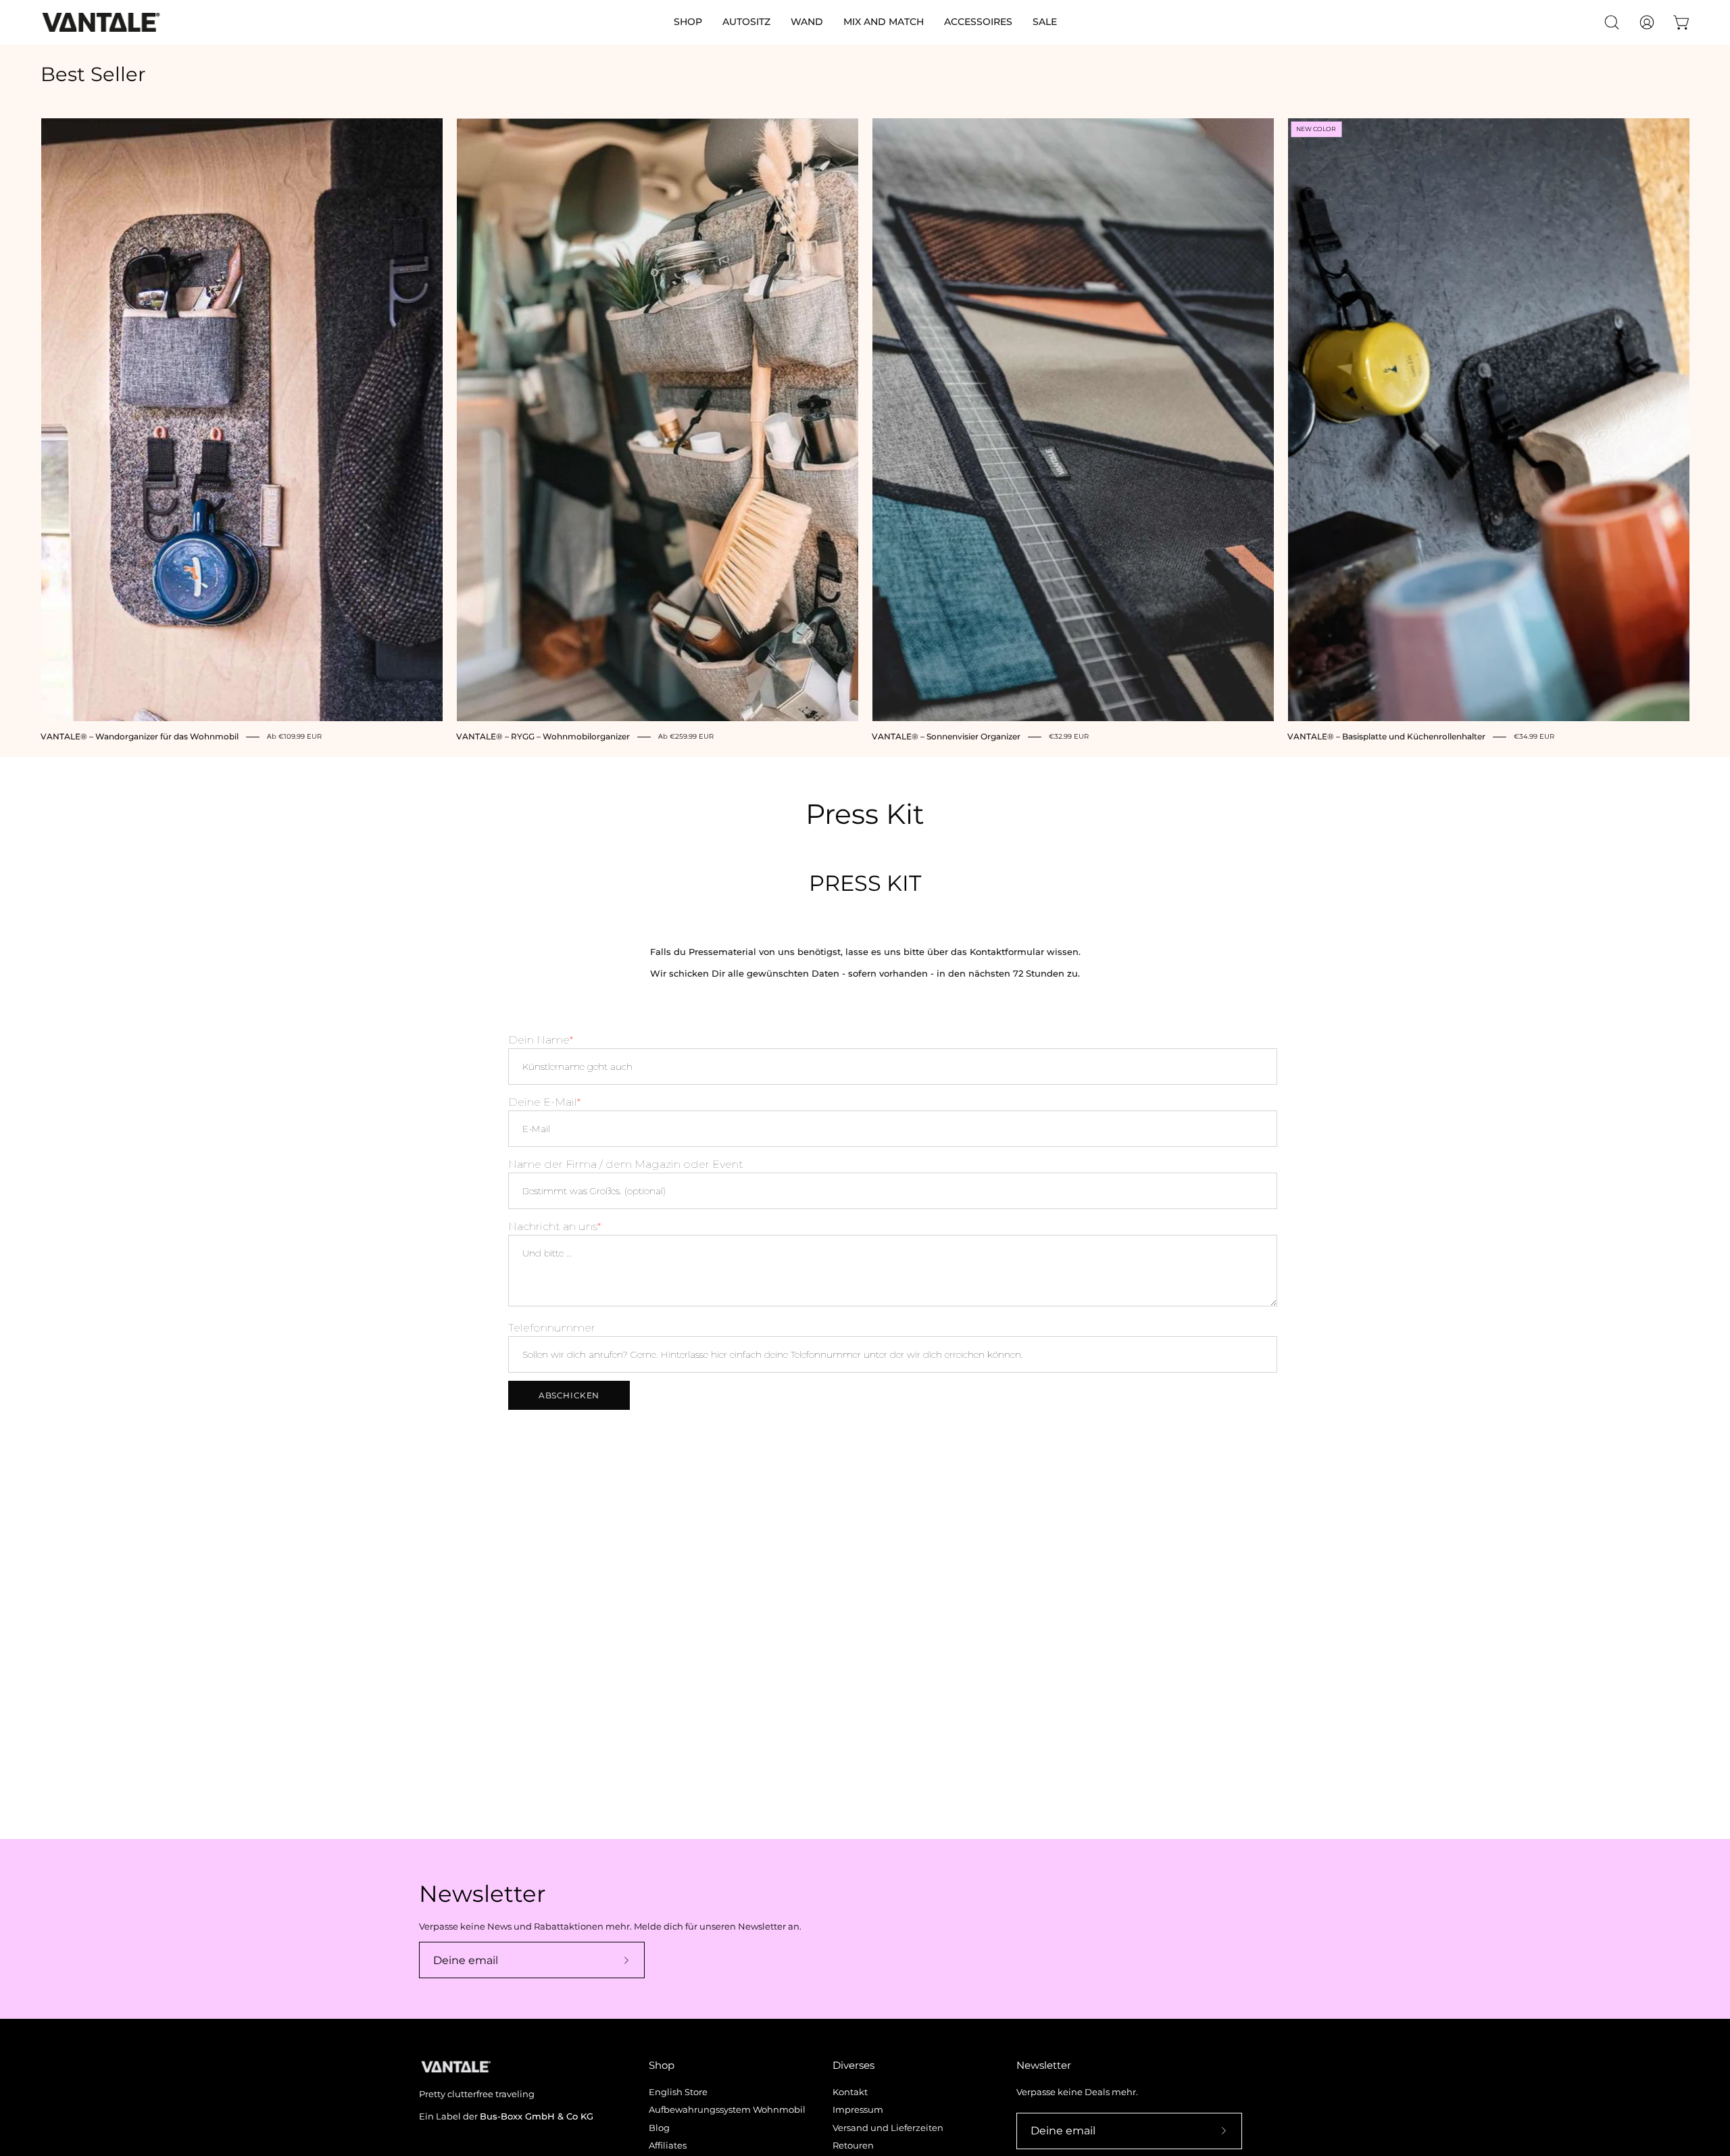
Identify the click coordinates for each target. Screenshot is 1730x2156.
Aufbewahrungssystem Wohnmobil (727, 2110)
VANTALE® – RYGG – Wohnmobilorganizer (543, 737)
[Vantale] (101, 22)
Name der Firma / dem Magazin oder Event (626, 1164)
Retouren (853, 2146)
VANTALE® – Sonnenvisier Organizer (946, 737)
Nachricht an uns (553, 1226)
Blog (659, 2128)
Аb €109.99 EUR (294, 737)
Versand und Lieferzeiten (888, 2128)
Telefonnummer (552, 1328)
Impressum (858, 2110)
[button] (688, 22)
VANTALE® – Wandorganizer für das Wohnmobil (140, 737)
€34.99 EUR (1534, 737)
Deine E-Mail (543, 1102)
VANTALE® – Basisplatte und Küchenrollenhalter (1386, 737)
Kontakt (850, 2092)
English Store (678, 2092)
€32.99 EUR (1069, 737)
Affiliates (668, 2146)
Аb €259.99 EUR (686, 737)
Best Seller (93, 75)
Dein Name (539, 1040)
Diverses (854, 2065)
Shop (662, 2065)
